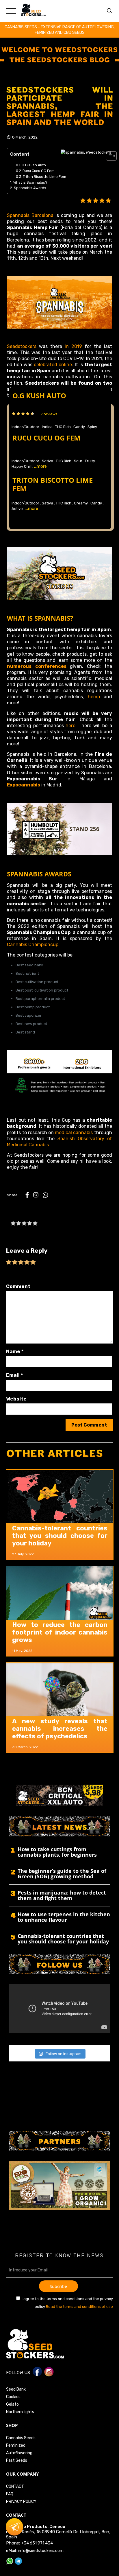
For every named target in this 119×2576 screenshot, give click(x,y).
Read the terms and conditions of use (79, 2307)
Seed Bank (16, 2389)
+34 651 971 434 (37, 2543)
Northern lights (20, 2412)
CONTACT (15, 2486)
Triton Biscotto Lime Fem (44, 177)
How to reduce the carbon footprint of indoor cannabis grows (60, 1632)
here (70, 726)
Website (16, 1399)
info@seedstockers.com (41, 2551)
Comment (18, 1286)
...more (40, 466)
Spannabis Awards (30, 188)
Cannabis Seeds (21, 2438)
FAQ (10, 2494)
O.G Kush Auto (34, 165)
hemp (94, 697)
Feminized (16, 2445)
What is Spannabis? (30, 182)
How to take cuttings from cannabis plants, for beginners (57, 1852)
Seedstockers (22, 346)
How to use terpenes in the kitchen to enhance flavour (64, 1917)
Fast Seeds (17, 2460)
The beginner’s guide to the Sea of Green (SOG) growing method (62, 1874)
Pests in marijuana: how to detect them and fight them (62, 1896)
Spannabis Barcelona (30, 215)
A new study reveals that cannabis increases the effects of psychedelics (60, 1729)
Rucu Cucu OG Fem (39, 171)
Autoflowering (19, 2453)
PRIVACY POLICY (21, 2502)
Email (15, 1375)
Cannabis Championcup (33, 945)
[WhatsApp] (45, 1196)
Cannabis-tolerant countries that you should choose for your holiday (60, 1536)
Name (15, 1351)
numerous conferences (37, 666)
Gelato (12, 2404)
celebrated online (53, 365)
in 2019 (73, 346)
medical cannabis (73, 1133)
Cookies (13, 2397)
